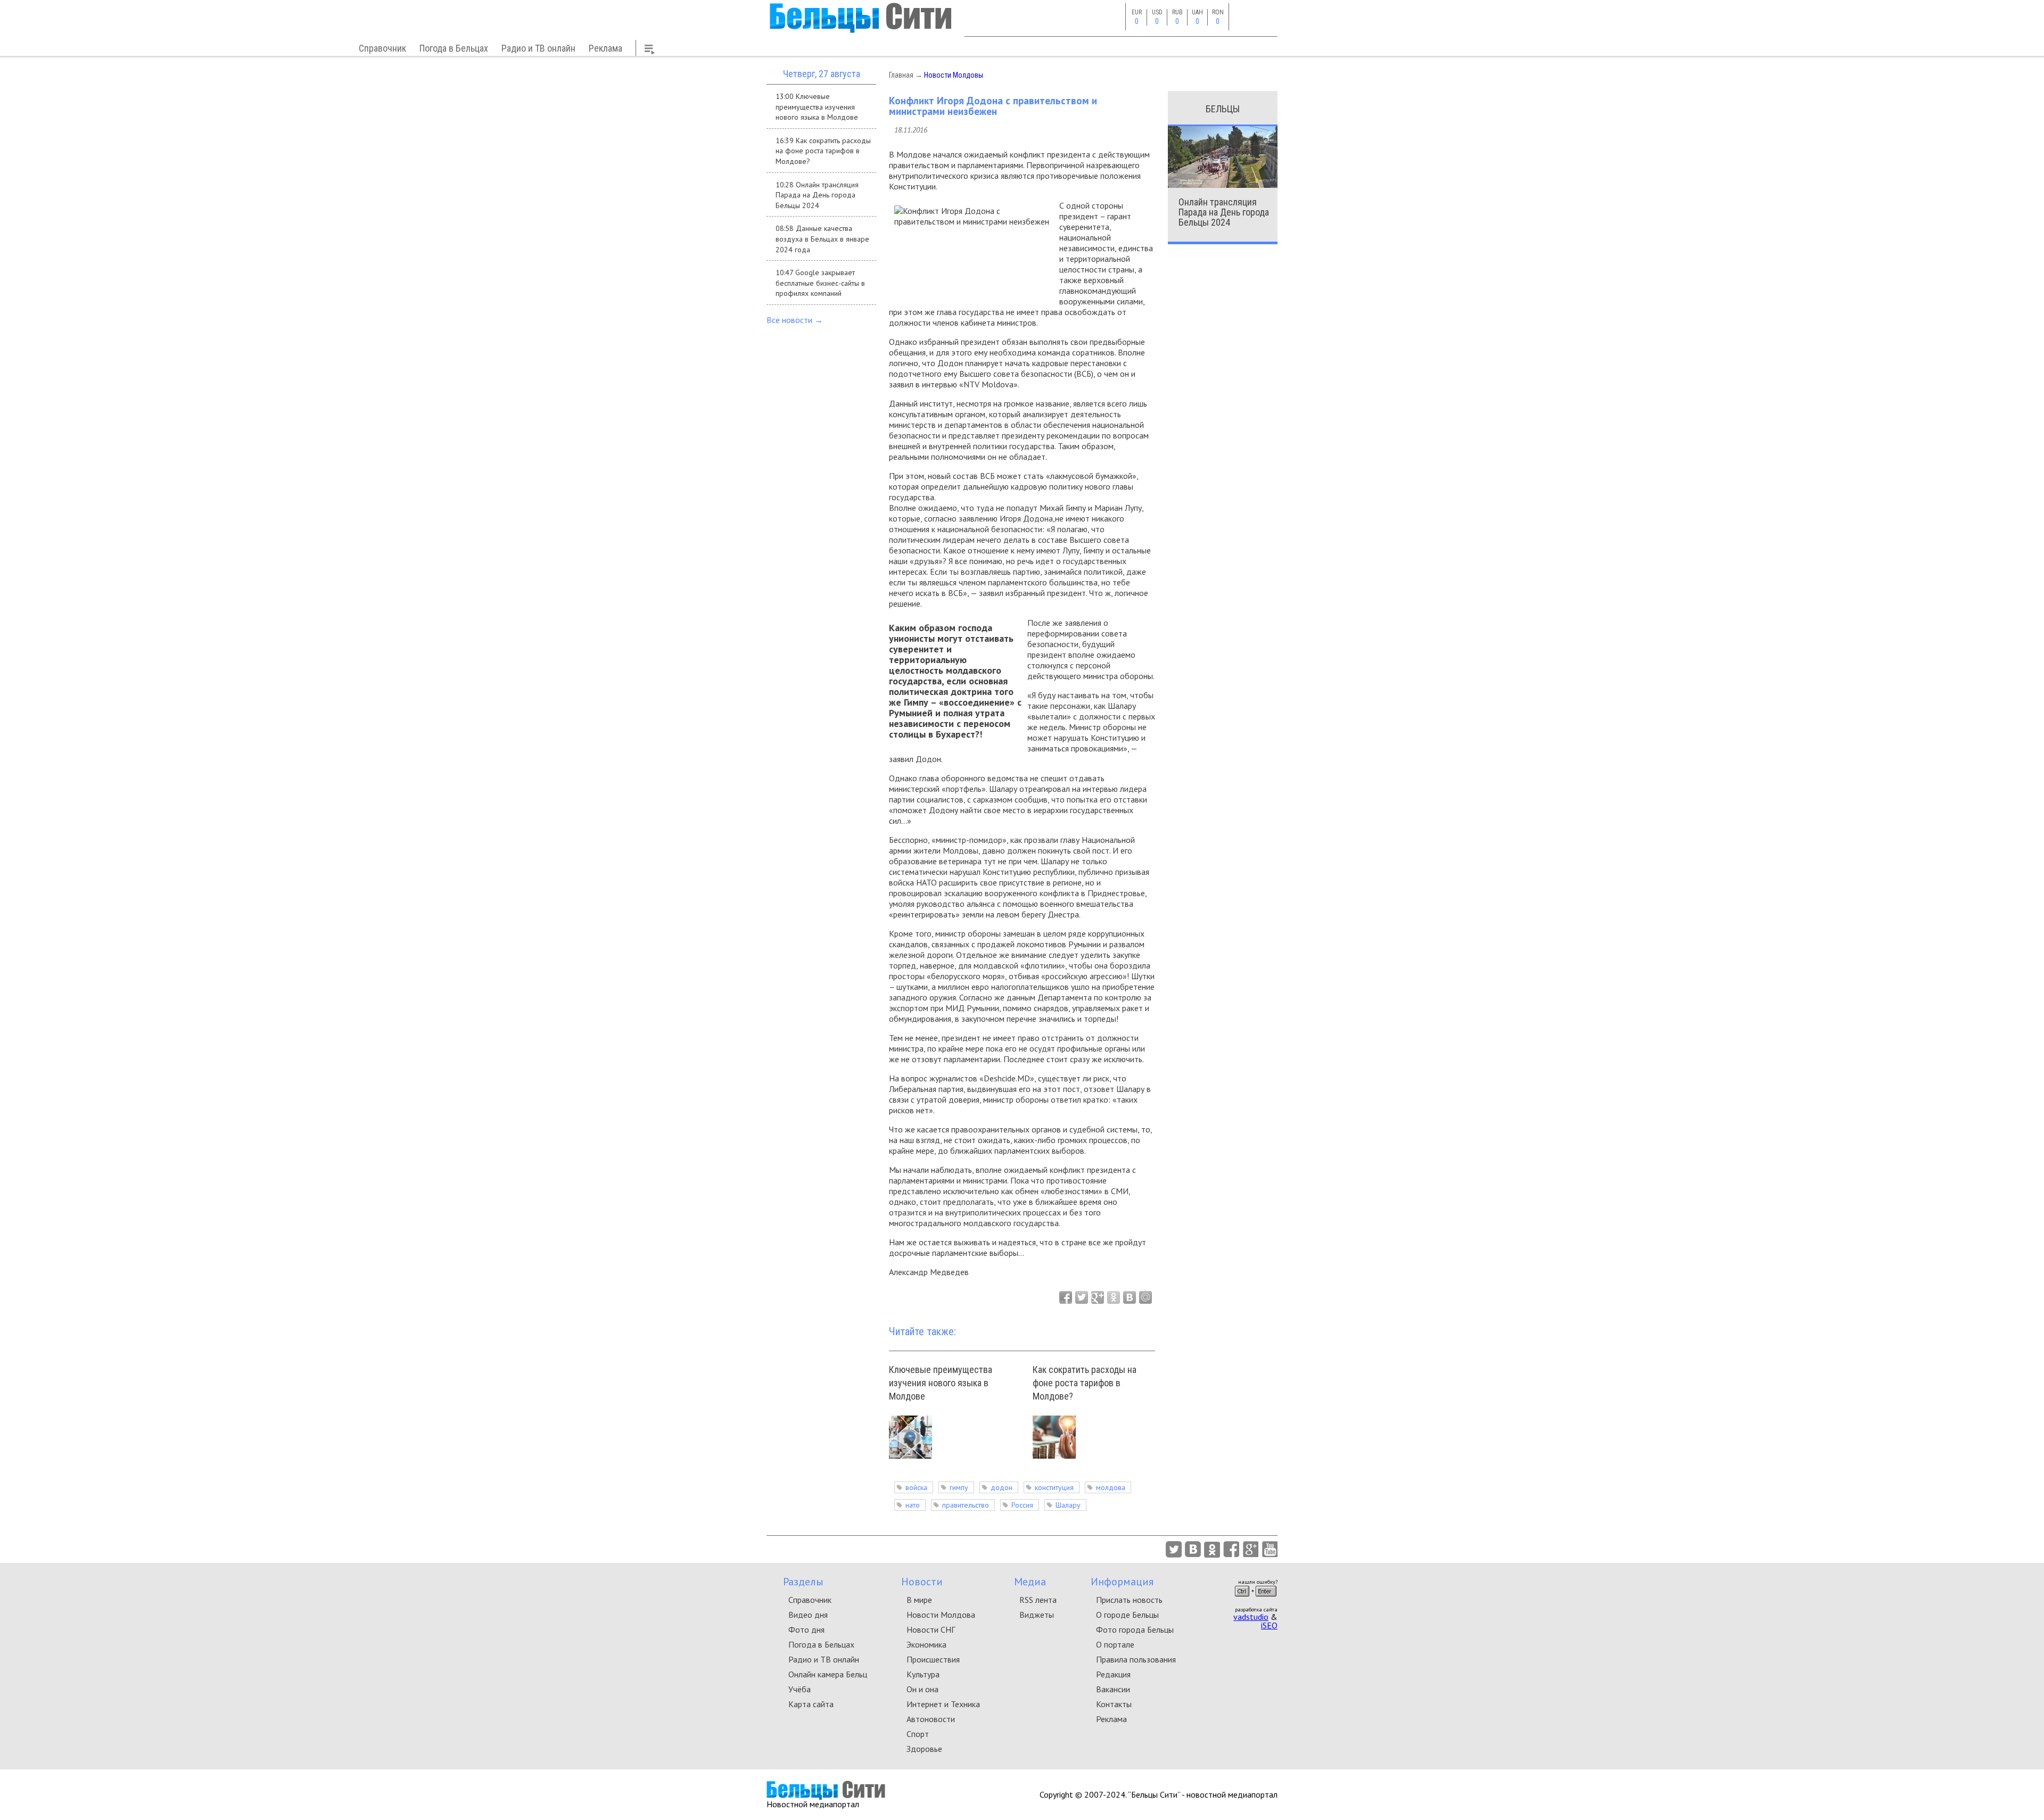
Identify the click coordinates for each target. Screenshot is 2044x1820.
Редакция (1113, 1674)
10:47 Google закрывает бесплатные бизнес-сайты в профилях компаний (820, 283)
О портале (1115, 1644)
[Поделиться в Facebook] (1066, 1297)
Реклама (605, 48)
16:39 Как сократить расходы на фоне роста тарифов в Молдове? (823, 151)
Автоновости (931, 1719)
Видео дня (808, 1615)
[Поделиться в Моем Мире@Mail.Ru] (1145, 1297)
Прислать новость (1129, 1600)
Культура (923, 1674)
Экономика (926, 1644)
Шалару (1068, 1505)
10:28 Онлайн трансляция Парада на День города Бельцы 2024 (817, 195)
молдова (1111, 1487)
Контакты (1114, 1704)
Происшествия (933, 1659)
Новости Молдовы (954, 75)
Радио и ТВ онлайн (538, 48)
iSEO (1269, 1625)
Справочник (382, 48)
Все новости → (795, 320)
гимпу (959, 1487)
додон (1002, 1487)
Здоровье (924, 1749)
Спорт (918, 1734)
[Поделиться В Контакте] (1130, 1297)
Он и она (922, 1689)
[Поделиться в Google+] (1098, 1297)
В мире (919, 1600)
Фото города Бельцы (1135, 1629)
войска (916, 1487)
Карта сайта (811, 1704)
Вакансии (1113, 1689)
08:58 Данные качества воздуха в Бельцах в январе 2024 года (822, 239)
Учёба (800, 1689)
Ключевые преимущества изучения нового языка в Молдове (941, 1383)
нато (913, 1505)
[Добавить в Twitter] (1082, 1297)
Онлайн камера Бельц (828, 1674)
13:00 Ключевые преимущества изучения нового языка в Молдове (817, 107)
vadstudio (1251, 1617)
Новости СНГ (931, 1629)
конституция (1054, 1487)
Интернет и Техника (943, 1704)
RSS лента (1038, 1600)
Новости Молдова (941, 1615)
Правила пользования (1136, 1659)
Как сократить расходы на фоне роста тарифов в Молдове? (1085, 1383)
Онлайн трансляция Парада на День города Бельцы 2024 (1224, 212)
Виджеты (1037, 1615)
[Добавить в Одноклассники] (1114, 1297)
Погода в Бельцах (454, 48)
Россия (1022, 1505)
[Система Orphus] (1256, 1600)
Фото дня (806, 1629)
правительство (966, 1505)
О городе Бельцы (1127, 1615)
